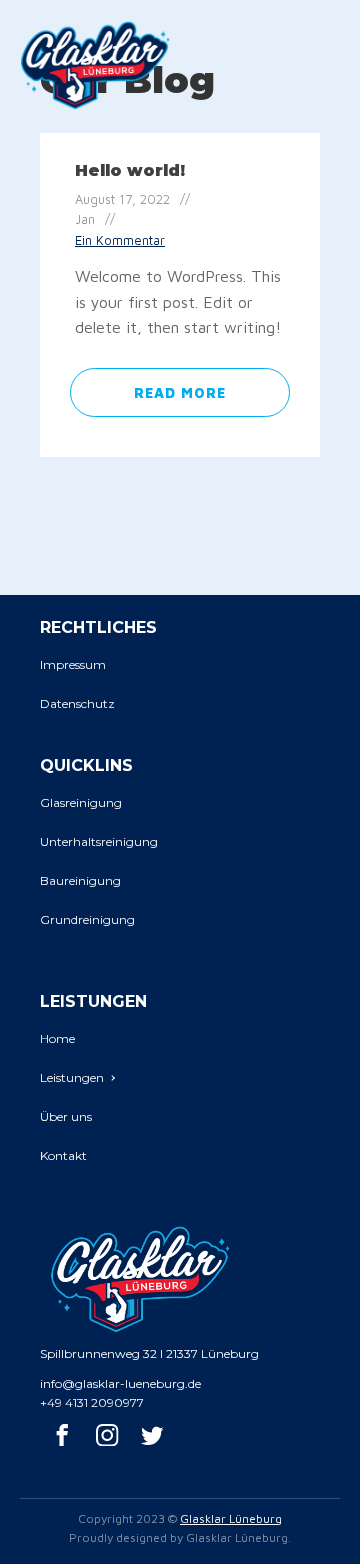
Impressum (73, 664)
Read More (180, 392)
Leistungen (72, 1077)
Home (57, 1038)
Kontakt (63, 1155)
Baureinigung (80, 880)
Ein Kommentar (120, 240)
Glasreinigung (81, 802)
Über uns (66, 1116)
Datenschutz (77, 703)
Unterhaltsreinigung (99, 841)
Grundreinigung (87, 919)
